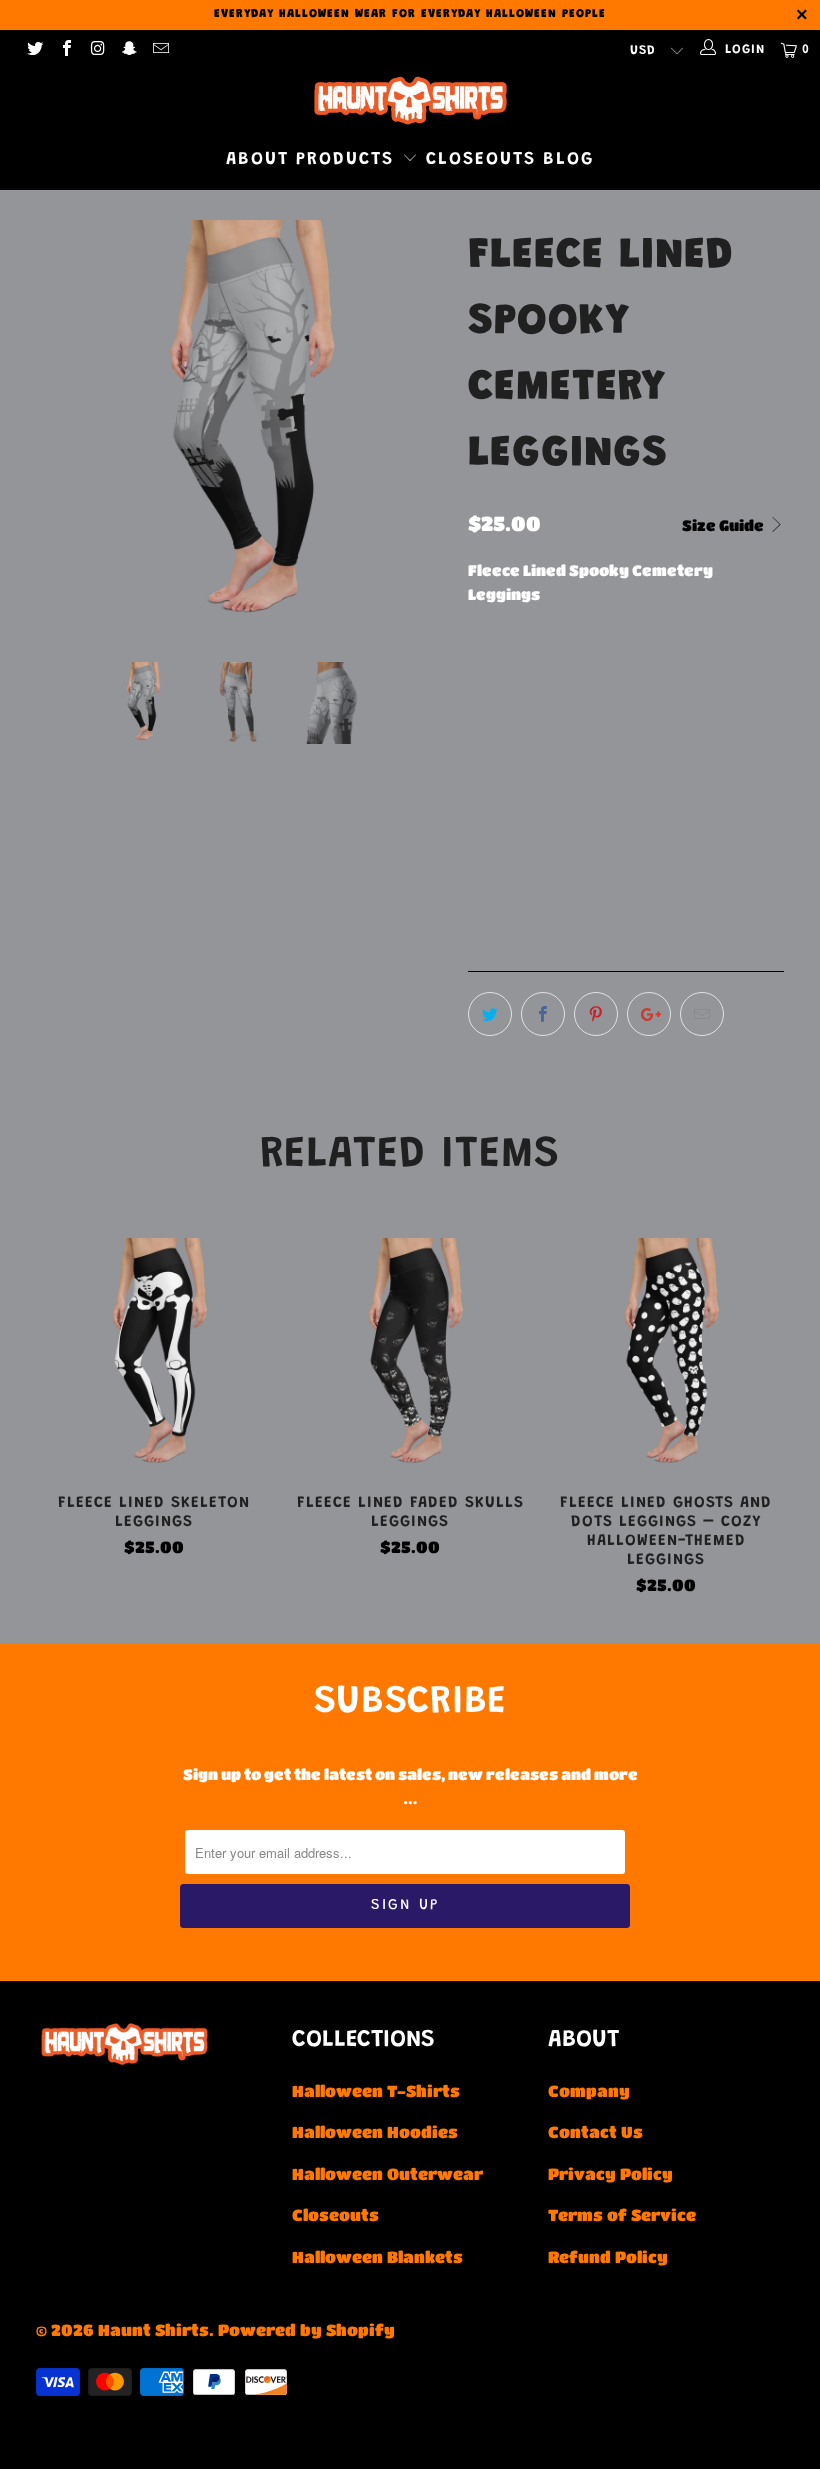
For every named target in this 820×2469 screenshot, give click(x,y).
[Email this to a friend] (702, 1014)
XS (489, 678)
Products (349, 160)
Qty (481, 823)
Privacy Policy (610, 2173)
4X (539, 728)
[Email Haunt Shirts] (160, 49)
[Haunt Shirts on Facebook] (65, 49)
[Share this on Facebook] (543, 1014)
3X (489, 728)
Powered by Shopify (306, 2329)
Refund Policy (608, 2256)
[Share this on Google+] (649, 1014)
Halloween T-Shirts (376, 2090)
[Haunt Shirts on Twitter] (34, 49)
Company (589, 2090)
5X (589, 728)
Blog (568, 160)
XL (689, 678)
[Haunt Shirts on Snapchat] (128, 49)
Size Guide (724, 525)
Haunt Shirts (153, 2329)
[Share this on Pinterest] (596, 1014)
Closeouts (481, 160)
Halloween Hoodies (375, 2131)
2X (739, 678)
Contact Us (595, 2131)
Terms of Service (622, 2214)
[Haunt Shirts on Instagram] (97, 49)
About (257, 160)
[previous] (57, 426)
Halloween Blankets (377, 2256)
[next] (426, 426)
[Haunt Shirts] (410, 100)
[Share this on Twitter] (490, 1014)
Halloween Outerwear (387, 2173)
